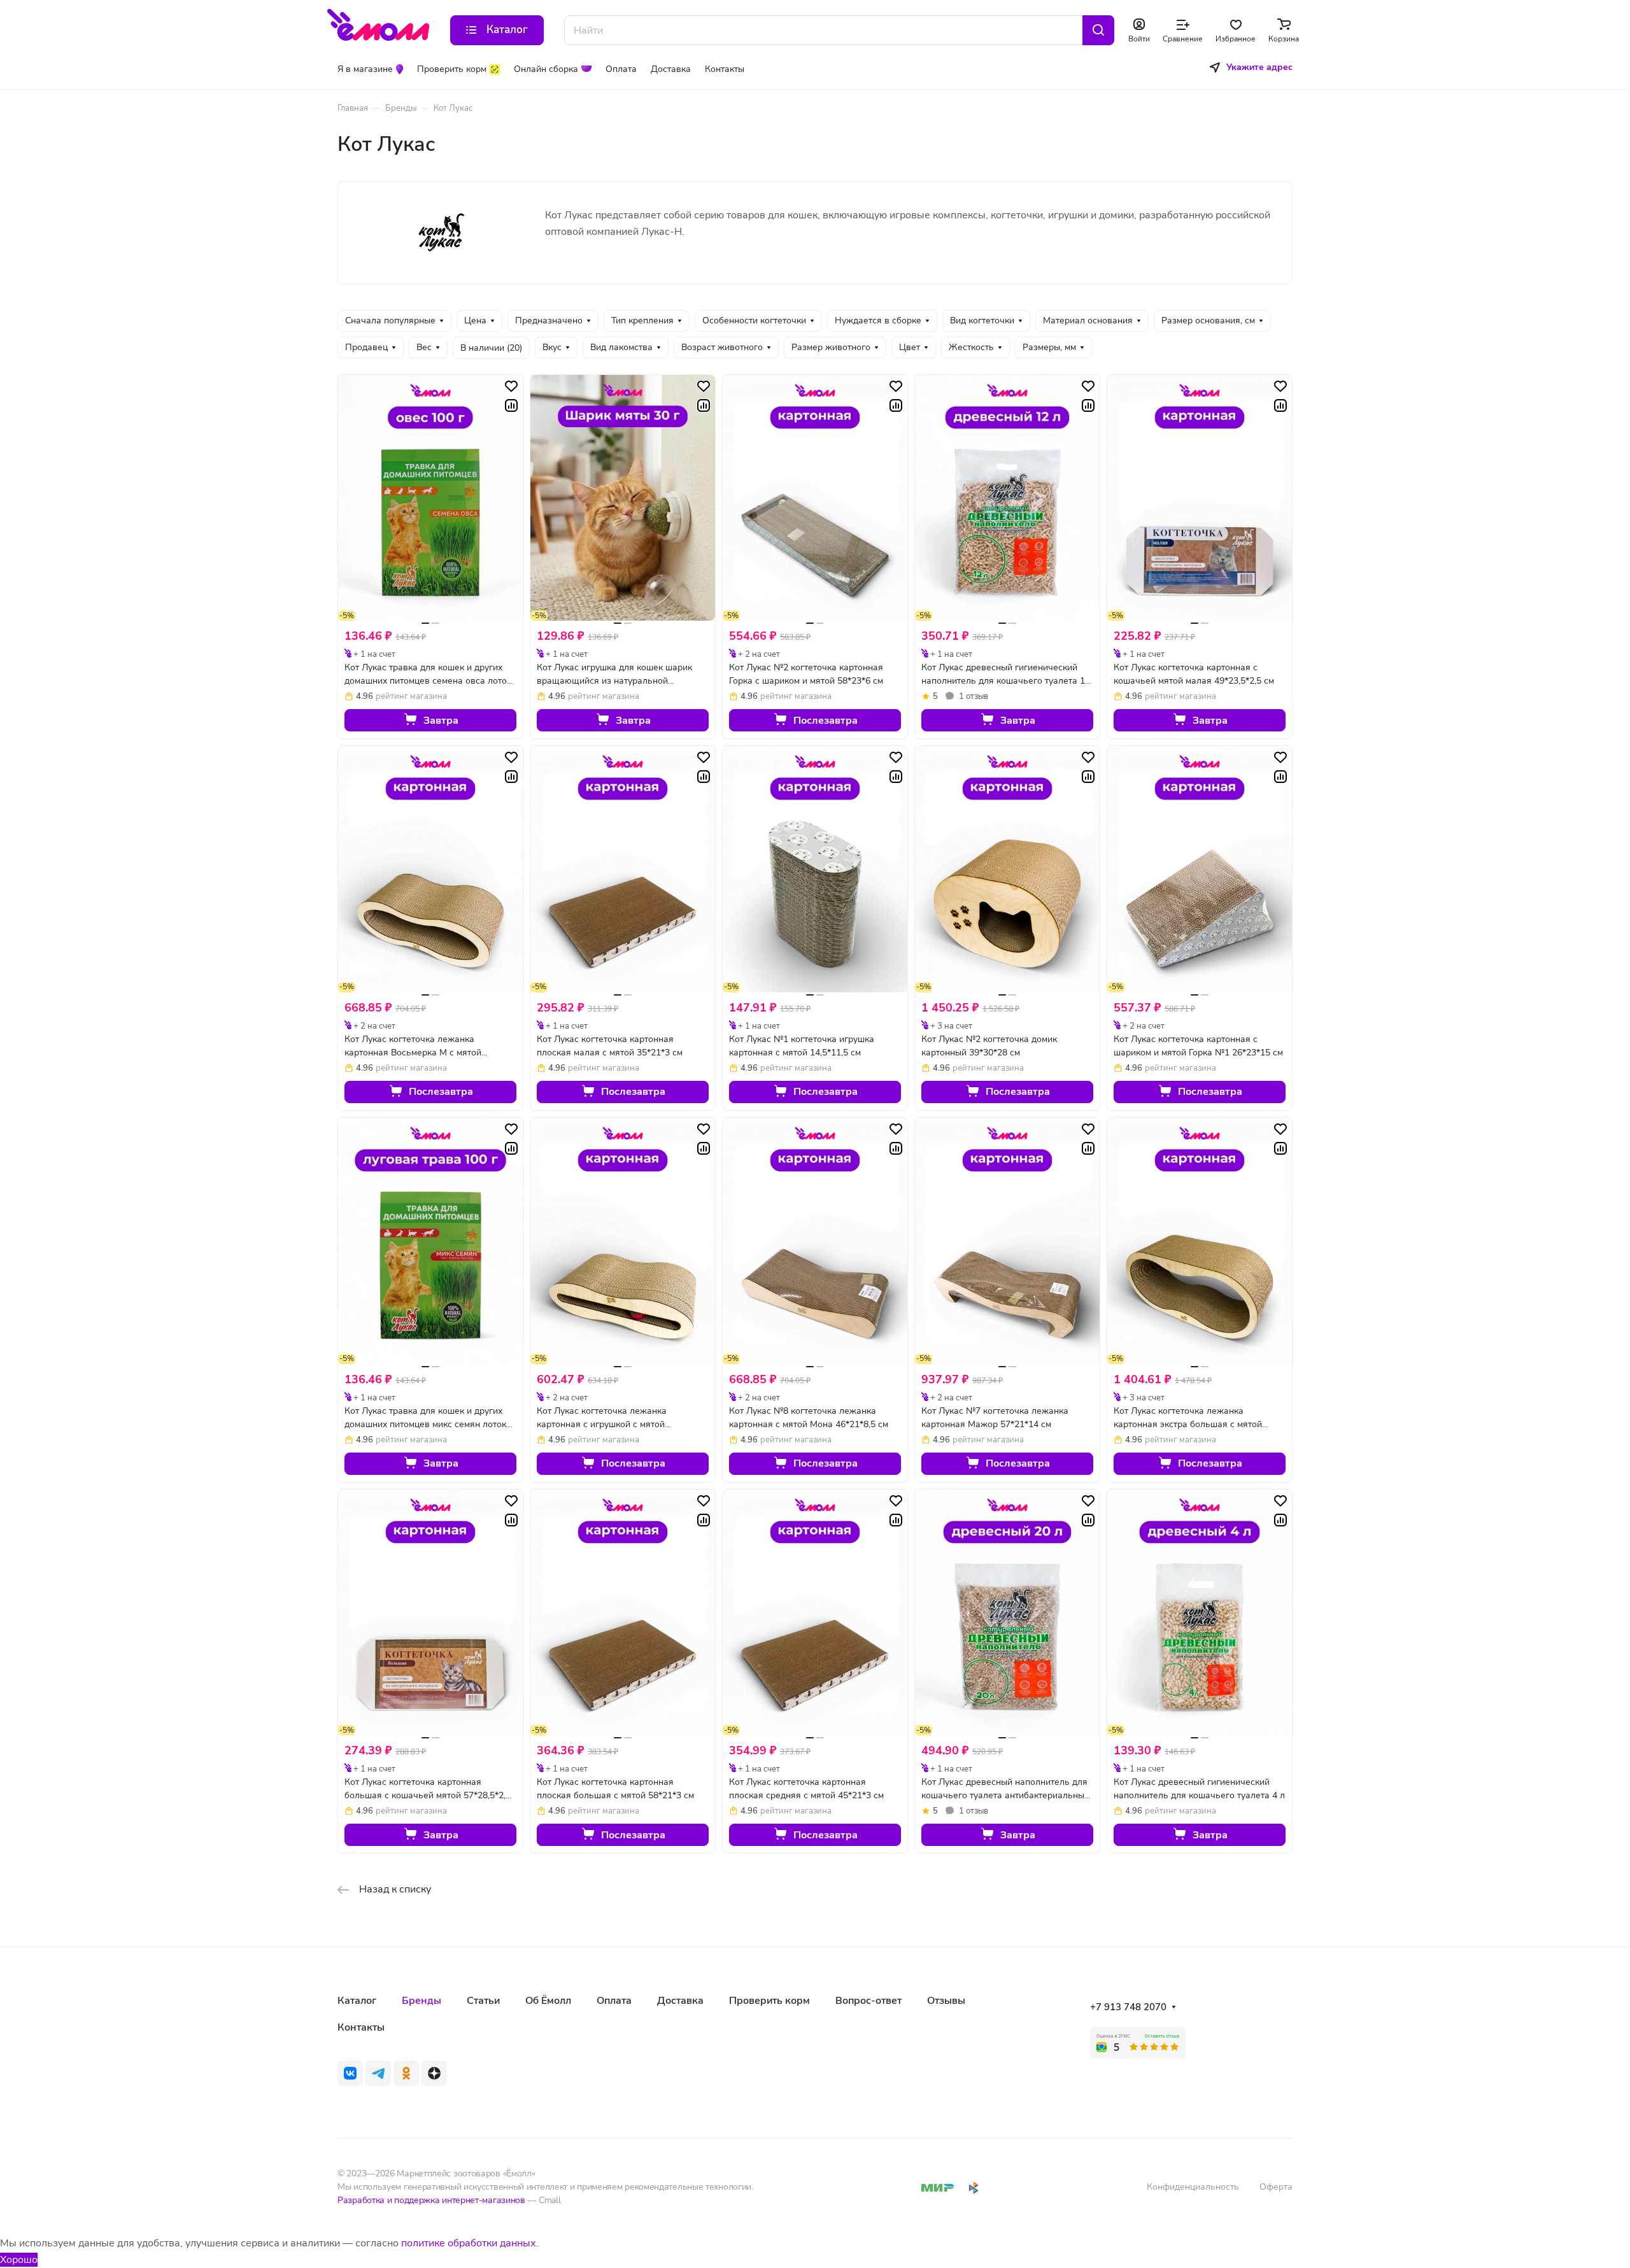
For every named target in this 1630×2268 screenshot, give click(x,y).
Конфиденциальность (1193, 2187)
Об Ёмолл (548, 2001)
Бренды (422, 2001)
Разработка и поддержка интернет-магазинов (431, 2200)
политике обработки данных (469, 2243)
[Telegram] (378, 2073)
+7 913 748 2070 (1128, 2007)
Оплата (614, 2001)
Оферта (1276, 2187)
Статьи (483, 2001)
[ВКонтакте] (350, 2073)
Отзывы (946, 2001)
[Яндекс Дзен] (434, 2073)
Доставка (680, 2001)
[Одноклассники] (406, 2073)
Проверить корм (769, 2001)
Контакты (361, 2027)
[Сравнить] (511, 405)
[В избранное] (511, 386)
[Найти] (1098, 30)
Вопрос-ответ (868, 2001)
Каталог (357, 2001)
